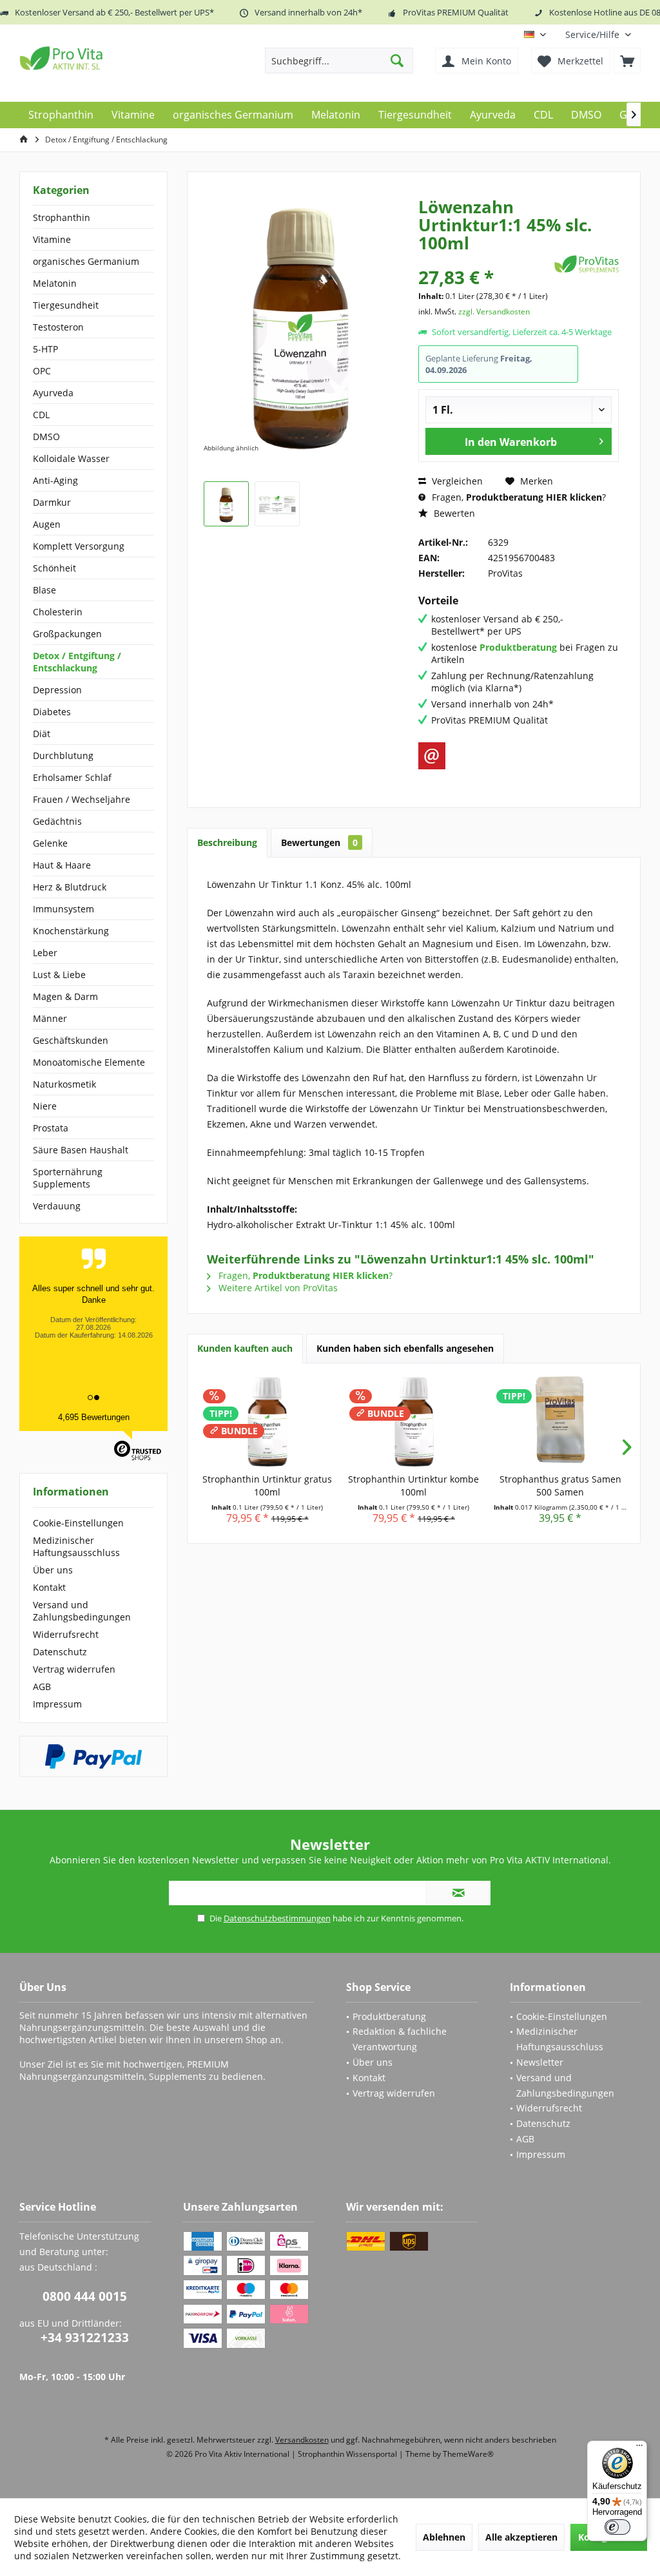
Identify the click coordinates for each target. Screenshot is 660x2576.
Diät (42, 734)
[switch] (617, 2527)
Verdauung (57, 1206)
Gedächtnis (57, 821)
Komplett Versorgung (79, 546)
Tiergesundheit (66, 305)
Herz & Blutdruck (70, 887)
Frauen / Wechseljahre (82, 799)
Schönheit (54, 568)
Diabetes (52, 712)
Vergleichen (456, 481)
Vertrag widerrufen (74, 1669)
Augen (47, 524)
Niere (45, 1106)
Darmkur (52, 502)
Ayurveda (53, 393)
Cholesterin (58, 612)
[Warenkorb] (627, 61)
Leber (45, 953)
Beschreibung (227, 842)
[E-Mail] (432, 756)
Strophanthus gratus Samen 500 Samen (560, 1485)
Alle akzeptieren (521, 2537)
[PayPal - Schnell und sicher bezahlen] (93, 1756)
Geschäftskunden (71, 1040)
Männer (50, 1018)
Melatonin (55, 283)
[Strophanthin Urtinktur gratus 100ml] (267, 1421)
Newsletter (540, 2062)
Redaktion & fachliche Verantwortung (400, 2039)
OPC (42, 371)
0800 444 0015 (85, 2296)
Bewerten (453, 513)
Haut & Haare (62, 865)
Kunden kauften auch (245, 1348)
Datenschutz (60, 1652)
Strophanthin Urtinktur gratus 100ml (267, 1485)
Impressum (57, 1704)
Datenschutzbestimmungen (277, 1918)
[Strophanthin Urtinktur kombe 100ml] (413, 1421)
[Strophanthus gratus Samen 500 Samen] (560, 1421)
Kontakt (49, 1587)
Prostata (51, 1128)
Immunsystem (63, 909)
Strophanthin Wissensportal (348, 2454)
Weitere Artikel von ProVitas (277, 1288)
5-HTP (45, 349)
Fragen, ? (518, 497)
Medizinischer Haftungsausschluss (76, 1546)
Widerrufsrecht (66, 1634)
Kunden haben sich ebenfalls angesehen (405, 1348)
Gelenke (50, 843)
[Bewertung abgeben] (485, 260)
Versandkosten (302, 2440)
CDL (41, 415)
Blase (44, 590)
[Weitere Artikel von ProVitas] (587, 264)
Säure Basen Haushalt (81, 1150)
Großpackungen (67, 634)
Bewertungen (319, 842)
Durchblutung (63, 755)
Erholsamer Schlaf (72, 777)
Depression (57, 690)
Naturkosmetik (64, 1084)
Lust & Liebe (59, 975)
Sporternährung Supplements (68, 1178)
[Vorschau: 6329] (226, 504)
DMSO (46, 437)
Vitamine (52, 239)
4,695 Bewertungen (94, 1417)
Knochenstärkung (71, 931)
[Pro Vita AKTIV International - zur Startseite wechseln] (113, 58)
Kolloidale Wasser (71, 458)
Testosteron (58, 327)
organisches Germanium (86, 261)
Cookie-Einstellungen (78, 1523)
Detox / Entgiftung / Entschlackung (77, 662)
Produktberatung (389, 2016)
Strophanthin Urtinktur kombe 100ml (413, 1485)
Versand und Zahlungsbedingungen (82, 1611)
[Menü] (639, 2448)
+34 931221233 (85, 2338)
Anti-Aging (55, 480)
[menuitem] (598, 34)
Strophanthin (62, 217)
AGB (42, 1687)
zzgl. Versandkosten (494, 312)
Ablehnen (444, 2537)
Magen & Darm (65, 996)
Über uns (53, 1570)
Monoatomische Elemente (89, 1062)
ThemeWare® (468, 2454)
